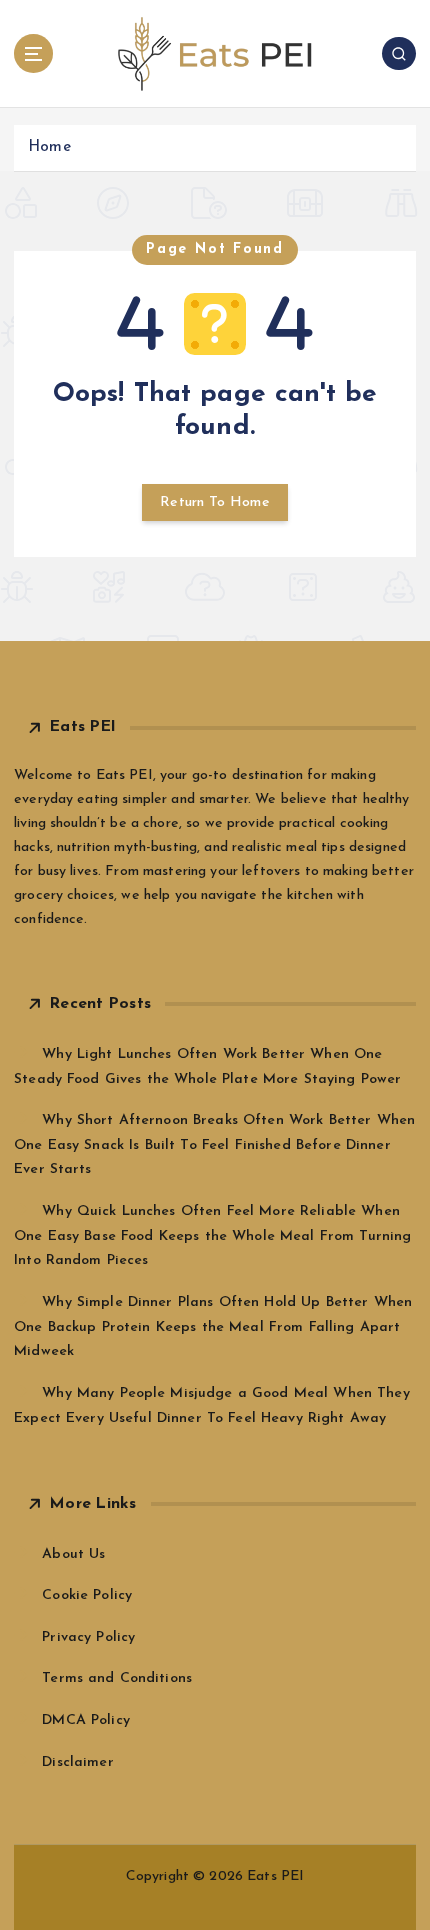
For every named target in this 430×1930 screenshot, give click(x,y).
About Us (73, 1554)
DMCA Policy (86, 1720)
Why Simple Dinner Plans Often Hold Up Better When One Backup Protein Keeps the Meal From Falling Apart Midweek (213, 1327)
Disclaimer (77, 1762)
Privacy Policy (88, 1637)
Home (49, 147)
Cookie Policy (87, 1595)
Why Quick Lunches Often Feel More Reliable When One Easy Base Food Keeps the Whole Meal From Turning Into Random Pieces (212, 1236)
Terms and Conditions (117, 1678)
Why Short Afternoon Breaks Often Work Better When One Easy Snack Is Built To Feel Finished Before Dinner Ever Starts (214, 1145)
